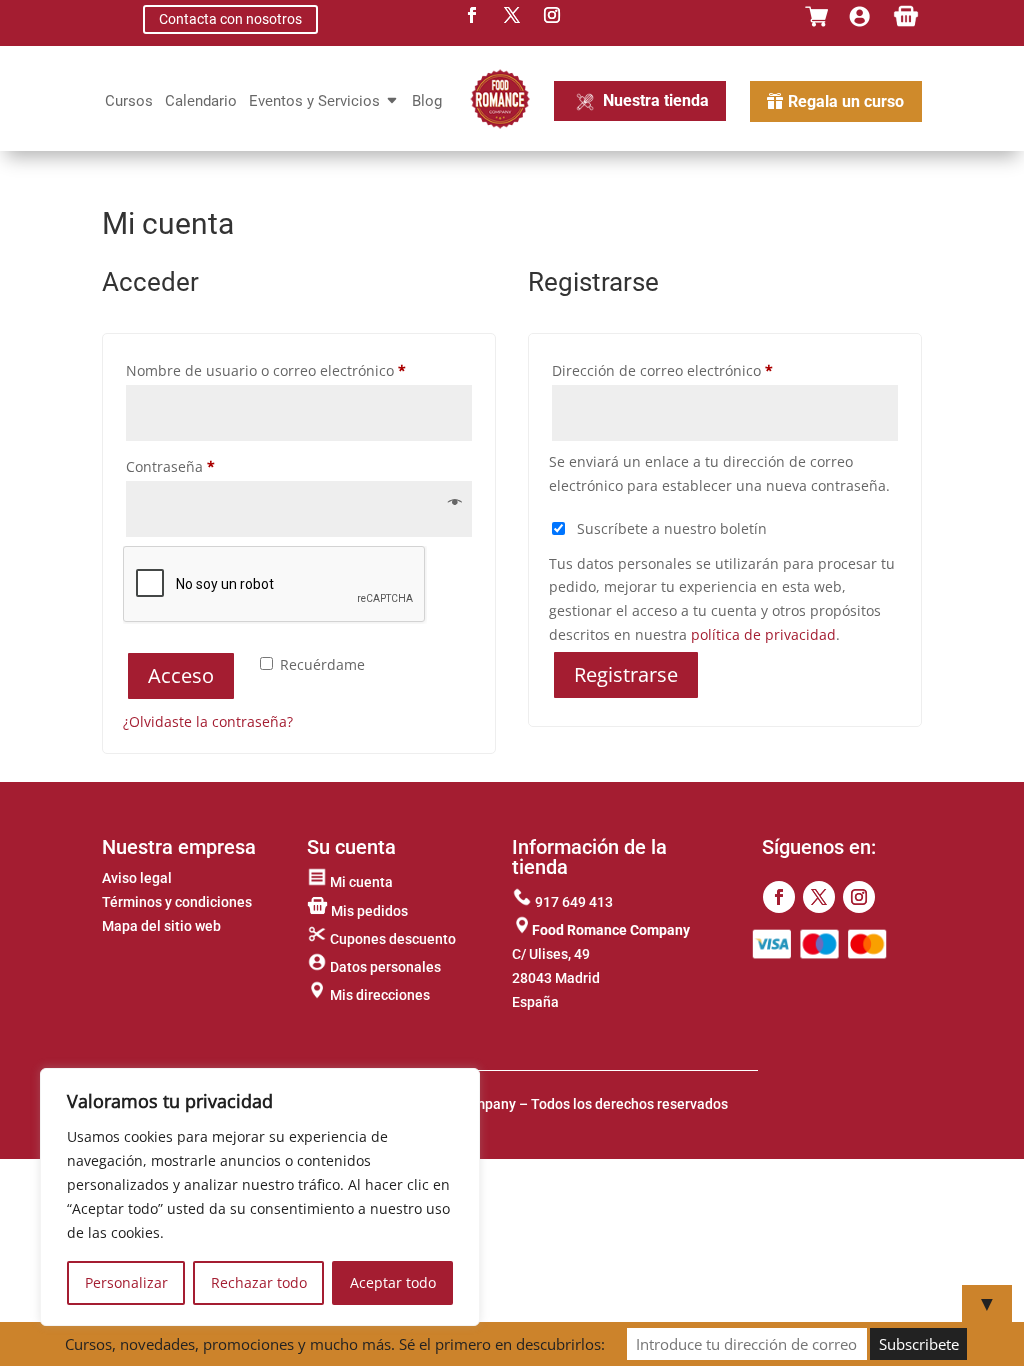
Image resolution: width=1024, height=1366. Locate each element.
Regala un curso (846, 101)
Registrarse (626, 674)
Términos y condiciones (177, 902)
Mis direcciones (378, 995)
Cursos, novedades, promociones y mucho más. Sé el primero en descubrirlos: (335, 1344)
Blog (427, 102)
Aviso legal (137, 878)
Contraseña (207, 466)
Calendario (201, 102)
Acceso (181, 675)
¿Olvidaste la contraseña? (208, 721)
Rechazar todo (259, 1282)
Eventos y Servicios (314, 102)
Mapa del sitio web (161, 926)
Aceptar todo (393, 1282)
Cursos (129, 102)
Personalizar (126, 1282)
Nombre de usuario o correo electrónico (298, 370)
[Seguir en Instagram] (859, 897)
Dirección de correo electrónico (699, 370)
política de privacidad (763, 634)
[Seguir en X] (819, 897)
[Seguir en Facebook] (779, 897)
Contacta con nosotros (230, 19)
